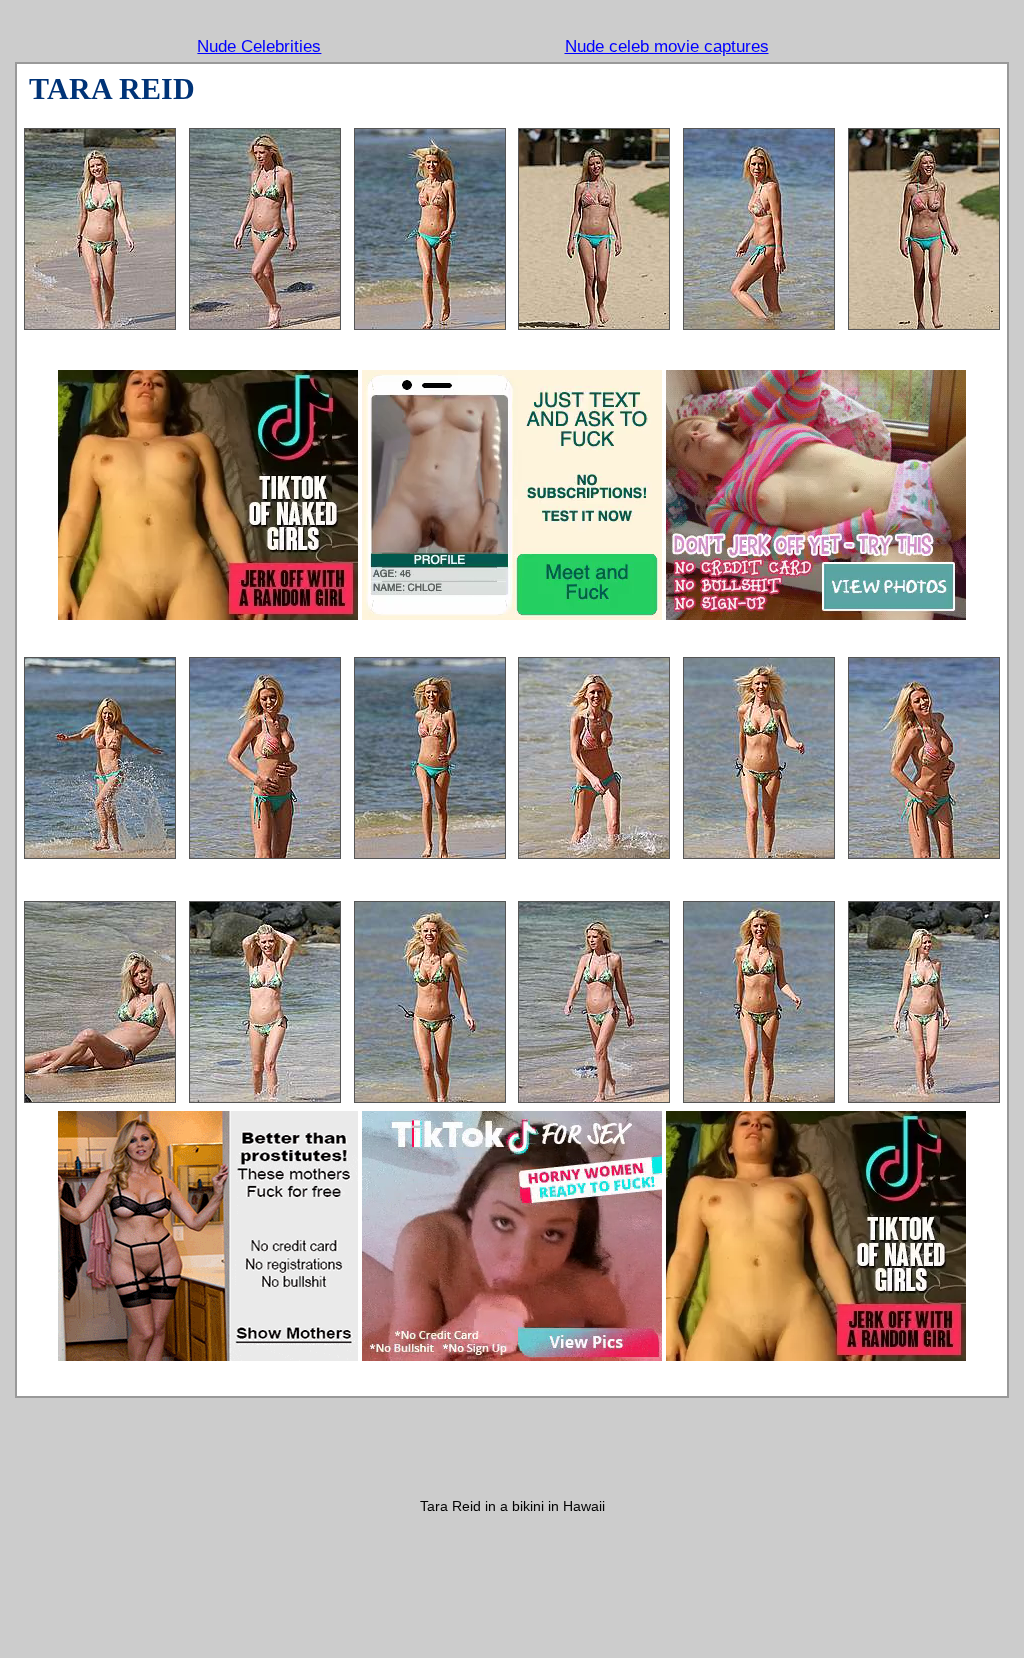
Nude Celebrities (259, 46)
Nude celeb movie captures (667, 46)
